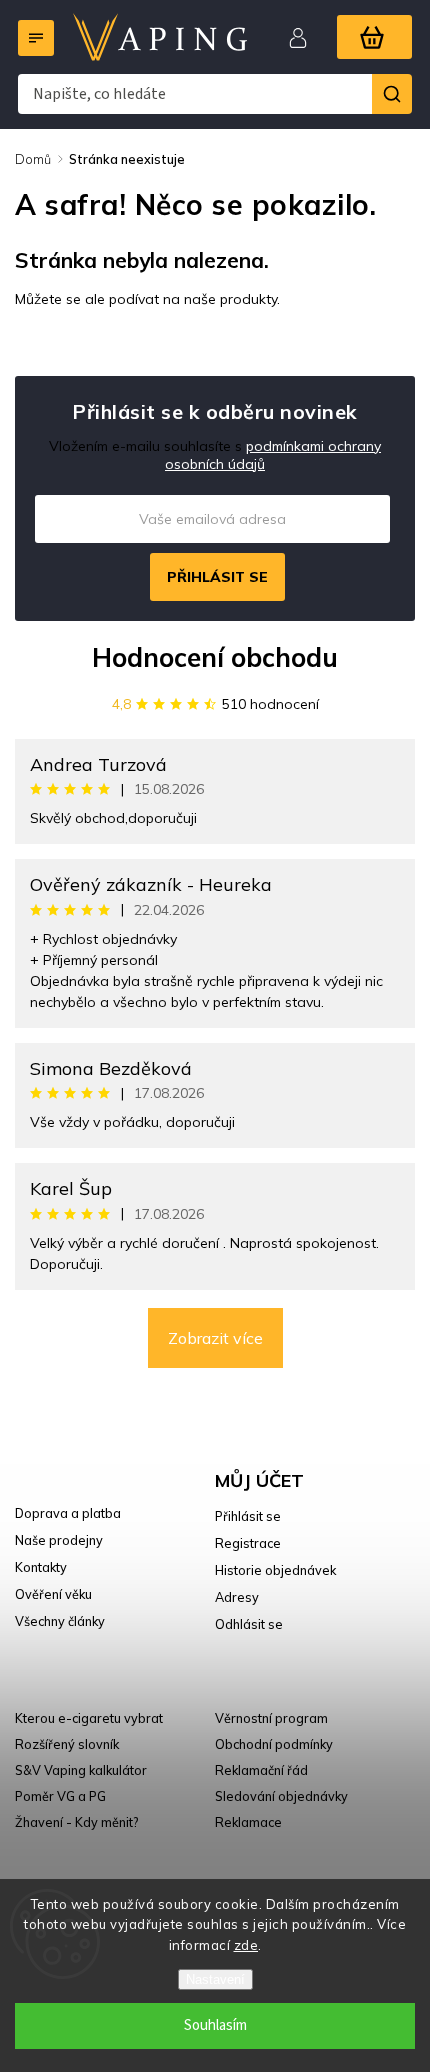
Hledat (392, 94)
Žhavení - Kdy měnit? (76, 1822)
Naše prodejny (59, 1540)
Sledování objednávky (281, 1796)
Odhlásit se (249, 1624)
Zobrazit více (215, 1338)
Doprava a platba (68, 1513)
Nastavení (215, 1979)
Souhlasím (215, 2025)
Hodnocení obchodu (215, 657)
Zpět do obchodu (87, 342)
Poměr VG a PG (60, 1796)
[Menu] (36, 38)
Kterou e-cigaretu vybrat (89, 1718)
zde (246, 1945)
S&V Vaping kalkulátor (81, 1770)
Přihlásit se (217, 577)
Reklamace (248, 1822)
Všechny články (60, 1621)
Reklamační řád (261, 1770)
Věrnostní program (271, 1718)
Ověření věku (53, 1594)
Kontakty (41, 1567)
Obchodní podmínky (274, 1744)
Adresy (237, 1597)
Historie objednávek (275, 1570)
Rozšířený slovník (67, 1744)
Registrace (248, 1543)
